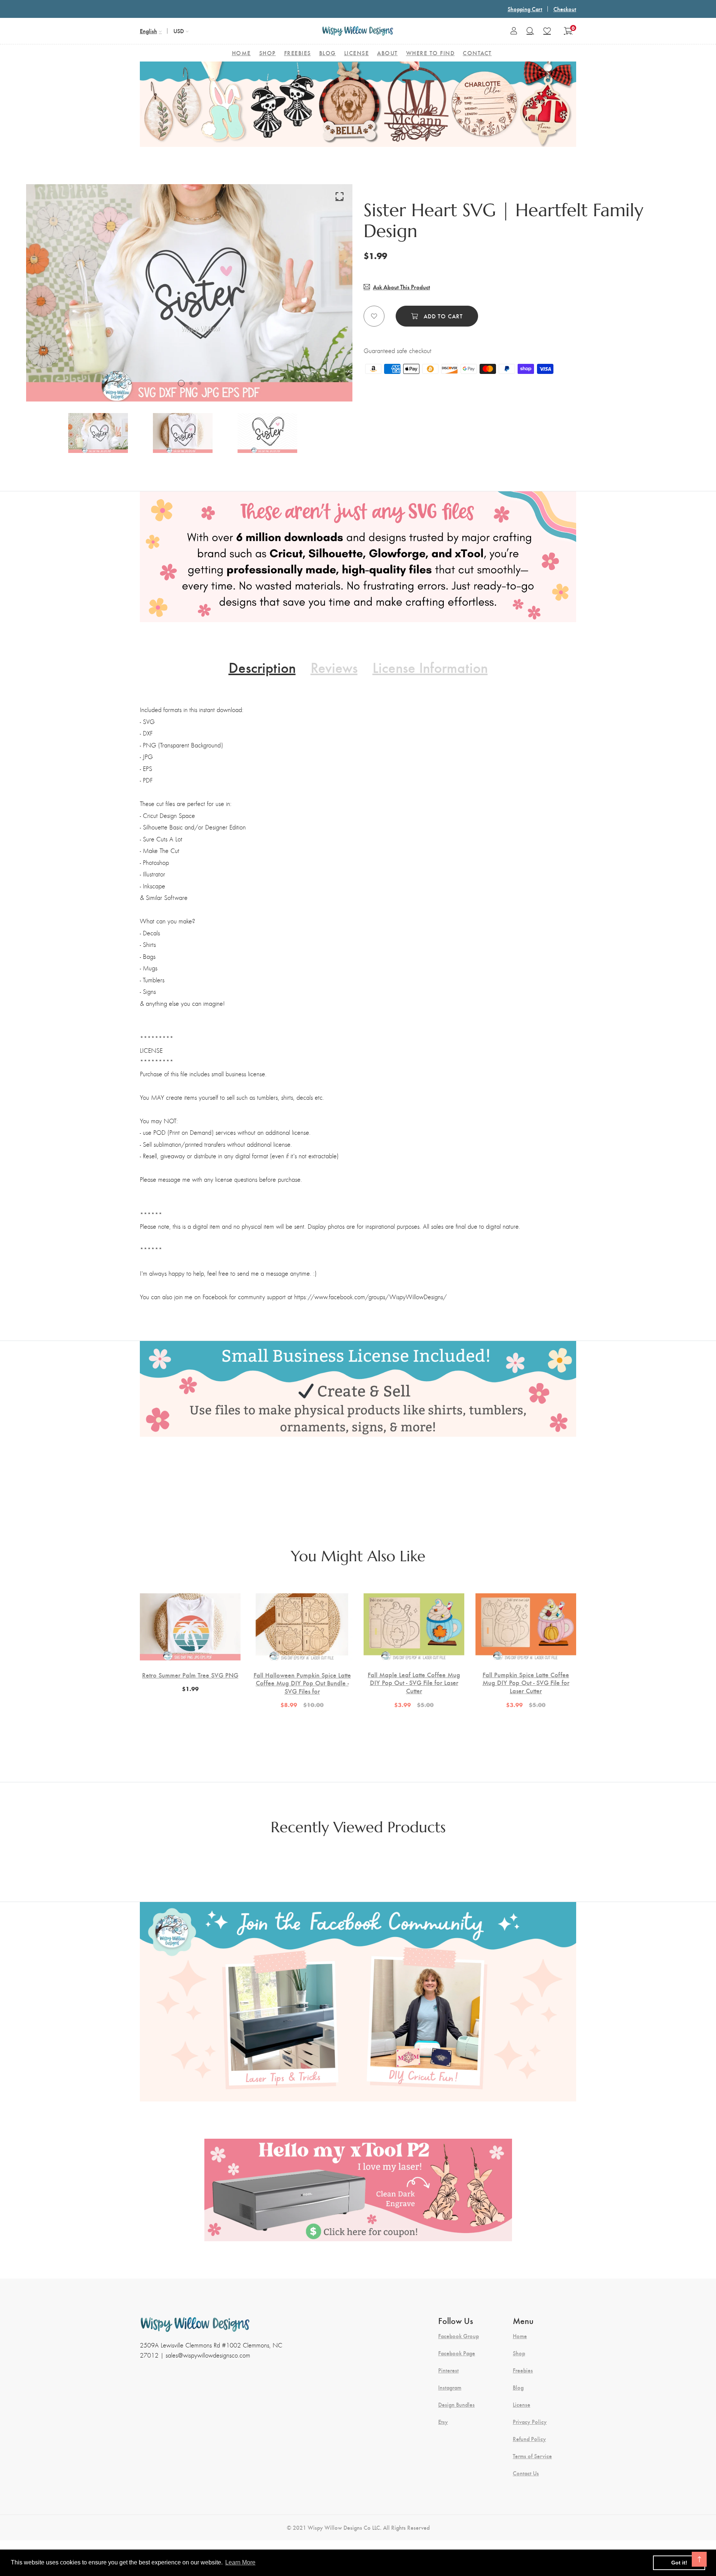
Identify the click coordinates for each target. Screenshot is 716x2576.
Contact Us (526, 2473)
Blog (518, 2387)
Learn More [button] (240, 2562)
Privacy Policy (530, 2422)
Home (520, 2336)
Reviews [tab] (334, 667)
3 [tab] (199, 383)
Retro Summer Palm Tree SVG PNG (190, 1675)
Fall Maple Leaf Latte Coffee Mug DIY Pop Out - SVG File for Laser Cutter (414, 1683)
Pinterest (448, 2370)
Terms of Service (532, 2456)
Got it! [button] (679, 2563)
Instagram (450, 2387)
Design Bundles (456, 2405)
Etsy (443, 2422)
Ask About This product (401, 287)
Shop (519, 2353)
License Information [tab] (430, 667)
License (522, 2405)
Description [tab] (262, 667)
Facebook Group (459, 2336)
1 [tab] (181, 383)
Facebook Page (457, 2353)
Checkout (565, 9)
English (148, 31)
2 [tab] (191, 383)
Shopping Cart (525, 9)
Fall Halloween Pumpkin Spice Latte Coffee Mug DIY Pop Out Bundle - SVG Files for (302, 1683)
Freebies (523, 2370)
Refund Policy (529, 2439)
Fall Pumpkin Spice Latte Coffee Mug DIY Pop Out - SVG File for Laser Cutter (526, 1683)
